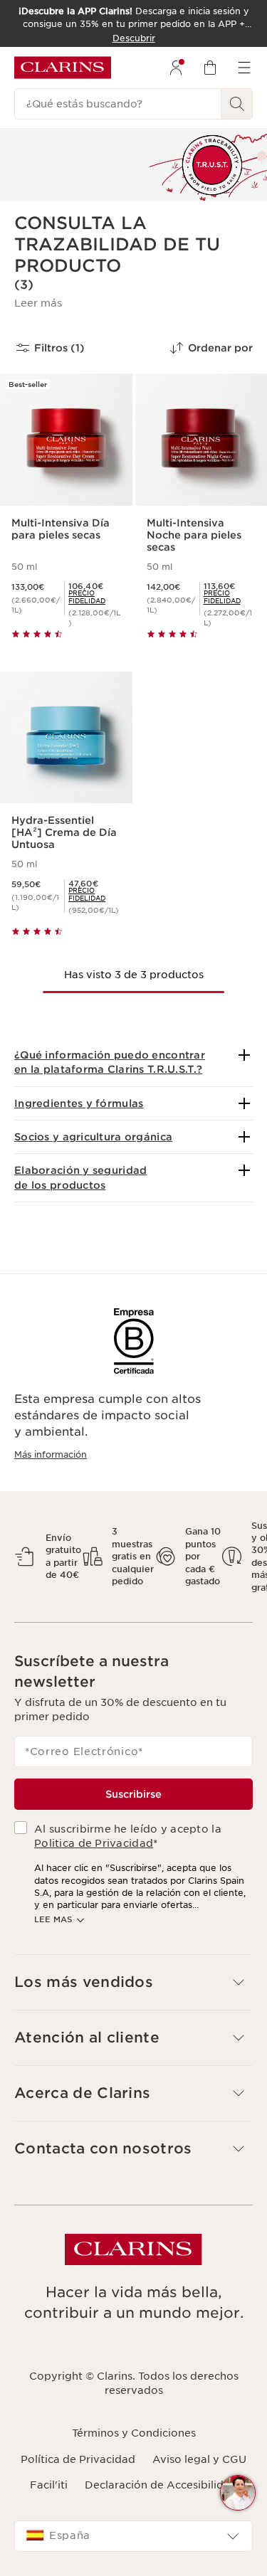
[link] (94, 597)
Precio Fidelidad (87, 597)
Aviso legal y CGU (199, 2459)
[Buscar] (237, 104)
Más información (51, 1454)
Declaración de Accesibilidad (161, 2485)
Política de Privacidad (78, 2459)
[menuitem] (176, 68)
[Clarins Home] (63, 68)
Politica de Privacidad (94, 1843)
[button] (38, 303)
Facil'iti (49, 2485)
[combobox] (133, 2536)
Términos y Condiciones (134, 2433)
